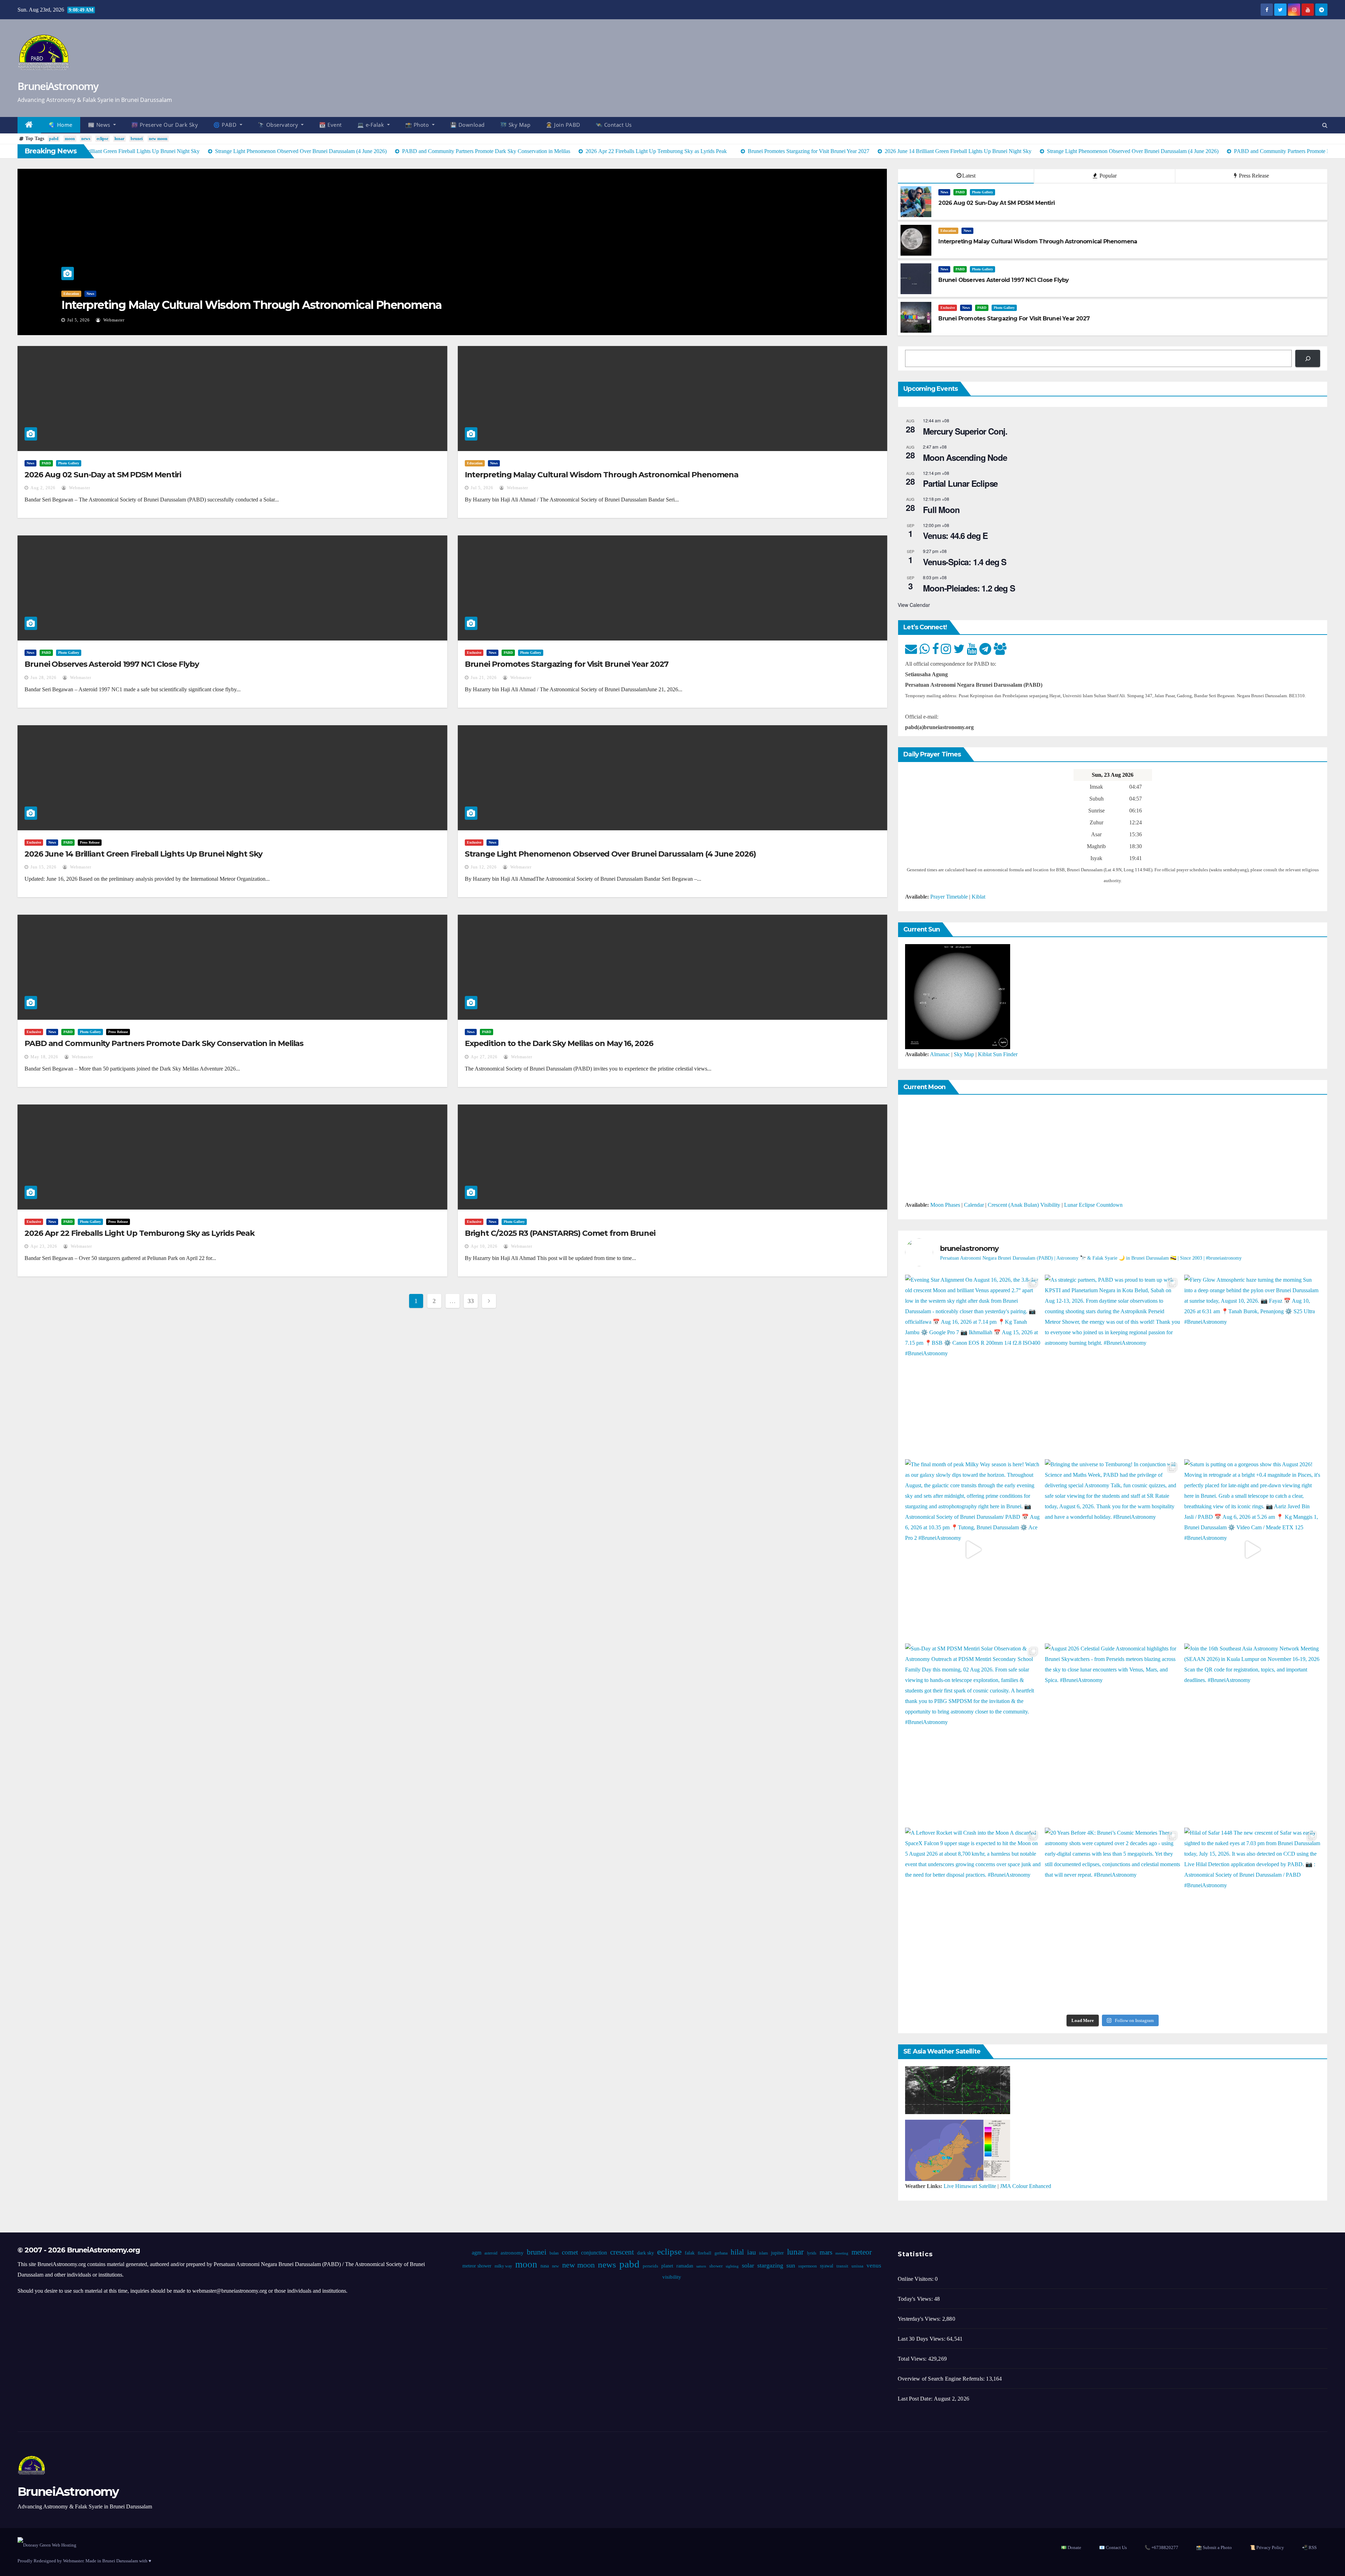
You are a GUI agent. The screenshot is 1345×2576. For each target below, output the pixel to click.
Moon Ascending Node (965, 457)
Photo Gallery (982, 192)
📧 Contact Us (1113, 2547)
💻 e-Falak (371, 125)
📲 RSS (1309, 2547)
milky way (503, 2266)
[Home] (29, 125)
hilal (737, 2252)
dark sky (645, 2253)
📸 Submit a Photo (1214, 2547)
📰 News (100, 125)
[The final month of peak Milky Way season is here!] (973, 1550)
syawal (826, 2266)
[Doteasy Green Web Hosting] (47, 2545)
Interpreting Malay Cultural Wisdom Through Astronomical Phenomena (251, 305)
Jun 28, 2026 (43, 678)
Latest (969, 176)
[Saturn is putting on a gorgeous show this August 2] (1252, 1550)
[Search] (1308, 358)
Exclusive (948, 308)
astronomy (512, 2253)
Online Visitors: (916, 2279)
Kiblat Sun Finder (998, 1054)
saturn (701, 2266)
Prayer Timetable (949, 897)
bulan (554, 2253)
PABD (960, 192)
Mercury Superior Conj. (965, 431)
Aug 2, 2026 (43, 488)
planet (667, 2266)
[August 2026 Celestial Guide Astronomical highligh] (1113, 1734)
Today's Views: (916, 2299)
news (86, 139)
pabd (54, 139)
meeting (842, 2253)
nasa (544, 2266)
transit (842, 2266)
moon (70, 139)
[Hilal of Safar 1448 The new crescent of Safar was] (1252, 1918)
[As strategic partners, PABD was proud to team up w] (1113, 1365)
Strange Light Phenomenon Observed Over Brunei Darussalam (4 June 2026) (610, 854)
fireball (704, 2253)
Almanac (940, 1054)
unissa (857, 2266)
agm (476, 2253)
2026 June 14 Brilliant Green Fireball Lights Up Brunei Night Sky (143, 854)
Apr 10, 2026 (484, 1246)
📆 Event (330, 125)
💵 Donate (1071, 2547)
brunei (137, 139)
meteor (861, 2252)
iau (751, 2252)
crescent (622, 2252)
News (90, 294)
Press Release (1253, 176)
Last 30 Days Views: (922, 2339)
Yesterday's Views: (920, 2319)
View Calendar (914, 605)
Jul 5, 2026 (78, 320)
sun (790, 2265)
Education (71, 294)
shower (716, 2266)
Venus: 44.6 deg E (955, 535)
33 (471, 1301)
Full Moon (941, 510)
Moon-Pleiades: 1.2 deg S (969, 588)
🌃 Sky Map (515, 125)
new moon (158, 139)
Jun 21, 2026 (484, 678)
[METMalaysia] (958, 2150)
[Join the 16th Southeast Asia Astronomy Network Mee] (1252, 1734)
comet (570, 2252)
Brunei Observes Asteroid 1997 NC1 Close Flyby (112, 664)
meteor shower (477, 2266)
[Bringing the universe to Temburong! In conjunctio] (1113, 1550)
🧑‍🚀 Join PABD (563, 125)
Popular (1107, 176)
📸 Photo (418, 125)
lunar (119, 139)
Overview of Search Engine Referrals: (942, 2379)
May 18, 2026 (44, 1057)
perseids (650, 2266)
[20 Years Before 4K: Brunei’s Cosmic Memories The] (1113, 1918)
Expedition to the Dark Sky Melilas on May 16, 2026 (559, 1043)
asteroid (491, 2253)
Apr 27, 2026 (484, 1057)
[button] (1325, 125)
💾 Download (467, 125)
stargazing (770, 2265)
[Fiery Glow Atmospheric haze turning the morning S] (1252, 1365)
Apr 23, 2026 (44, 1246)
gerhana (721, 2253)
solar (748, 2265)
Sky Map (964, 1054)
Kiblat (978, 897)
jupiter (777, 2253)
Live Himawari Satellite (970, 2186)
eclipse (102, 139)
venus (874, 2266)
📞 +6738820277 (1161, 2547)
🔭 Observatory (279, 125)
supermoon (807, 2266)
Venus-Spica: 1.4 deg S (965, 562)
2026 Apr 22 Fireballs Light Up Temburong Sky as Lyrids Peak (140, 1233)
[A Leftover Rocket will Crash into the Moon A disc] (973, 1918)
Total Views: (913, 2359)
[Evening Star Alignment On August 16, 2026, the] (973, 1365)
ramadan (684, 2266)
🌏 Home (61, 125)
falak (689, 2253)
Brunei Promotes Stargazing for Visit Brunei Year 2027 (567, 664)
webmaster (113, 320)
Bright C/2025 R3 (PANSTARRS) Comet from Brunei (560, 1233)
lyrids (811, 2253)
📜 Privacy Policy (1267, 2547)
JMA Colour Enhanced (1026, 2186)
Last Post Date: (916, 2399)
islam (763, 2253)
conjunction (594, 2253)
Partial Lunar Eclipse (960, 483)
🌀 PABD (226, 125)
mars (826, 2252)
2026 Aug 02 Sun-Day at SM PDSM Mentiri (103, 475)
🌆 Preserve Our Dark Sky (165, 125)
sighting (732, 2266)
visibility (671, 2277)
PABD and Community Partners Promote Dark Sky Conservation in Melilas (164, 1043)
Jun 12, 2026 (484, 867)
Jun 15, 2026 (43, 867)
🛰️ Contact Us (614, 125)
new (555, 2266)
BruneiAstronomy (58, 86)
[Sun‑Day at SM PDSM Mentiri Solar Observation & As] (973, 1734)
